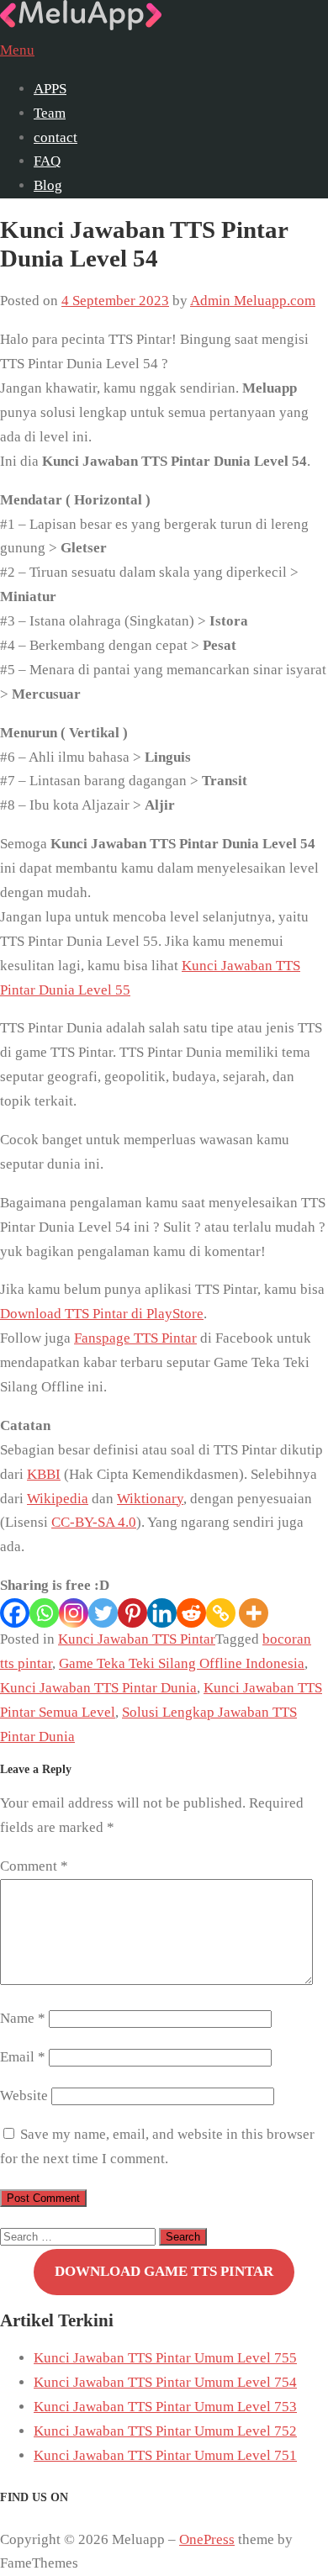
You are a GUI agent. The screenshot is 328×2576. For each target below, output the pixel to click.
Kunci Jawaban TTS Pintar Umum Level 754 (165, 2382)
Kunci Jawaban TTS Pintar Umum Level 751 (165, 2455)
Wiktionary (150, 1499)
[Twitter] (103, 1613)
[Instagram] (74, 1613)
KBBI (44, 1474)
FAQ (47, 161)
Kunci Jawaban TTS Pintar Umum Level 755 (165, 2358)
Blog (48, 185)
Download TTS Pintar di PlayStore (102, 1314)
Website (24, 2096)
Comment (34, 1866)
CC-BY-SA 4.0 (94, 1522)
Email (23, 2057)
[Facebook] (15, 1613)
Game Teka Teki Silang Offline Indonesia (182, 1663)
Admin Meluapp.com (253, 301)
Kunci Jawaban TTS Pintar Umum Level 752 (165, 2431)
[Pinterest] (132, 1613)
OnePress (207, 2539)
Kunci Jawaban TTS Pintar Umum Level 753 (165, 2407)
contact (56, 137)
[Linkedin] (162, 1613)
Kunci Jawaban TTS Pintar (137, 1639)
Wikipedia (58, 1499)
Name (23, 2018)
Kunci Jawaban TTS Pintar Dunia (98, 1688)
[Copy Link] (221, 1613)
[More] (254, 1613)
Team (50, 113)
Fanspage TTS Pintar (135, 1338)
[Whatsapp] (44, 1613)
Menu (17, 50)
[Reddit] (191, 1613)
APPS (50, 89)
